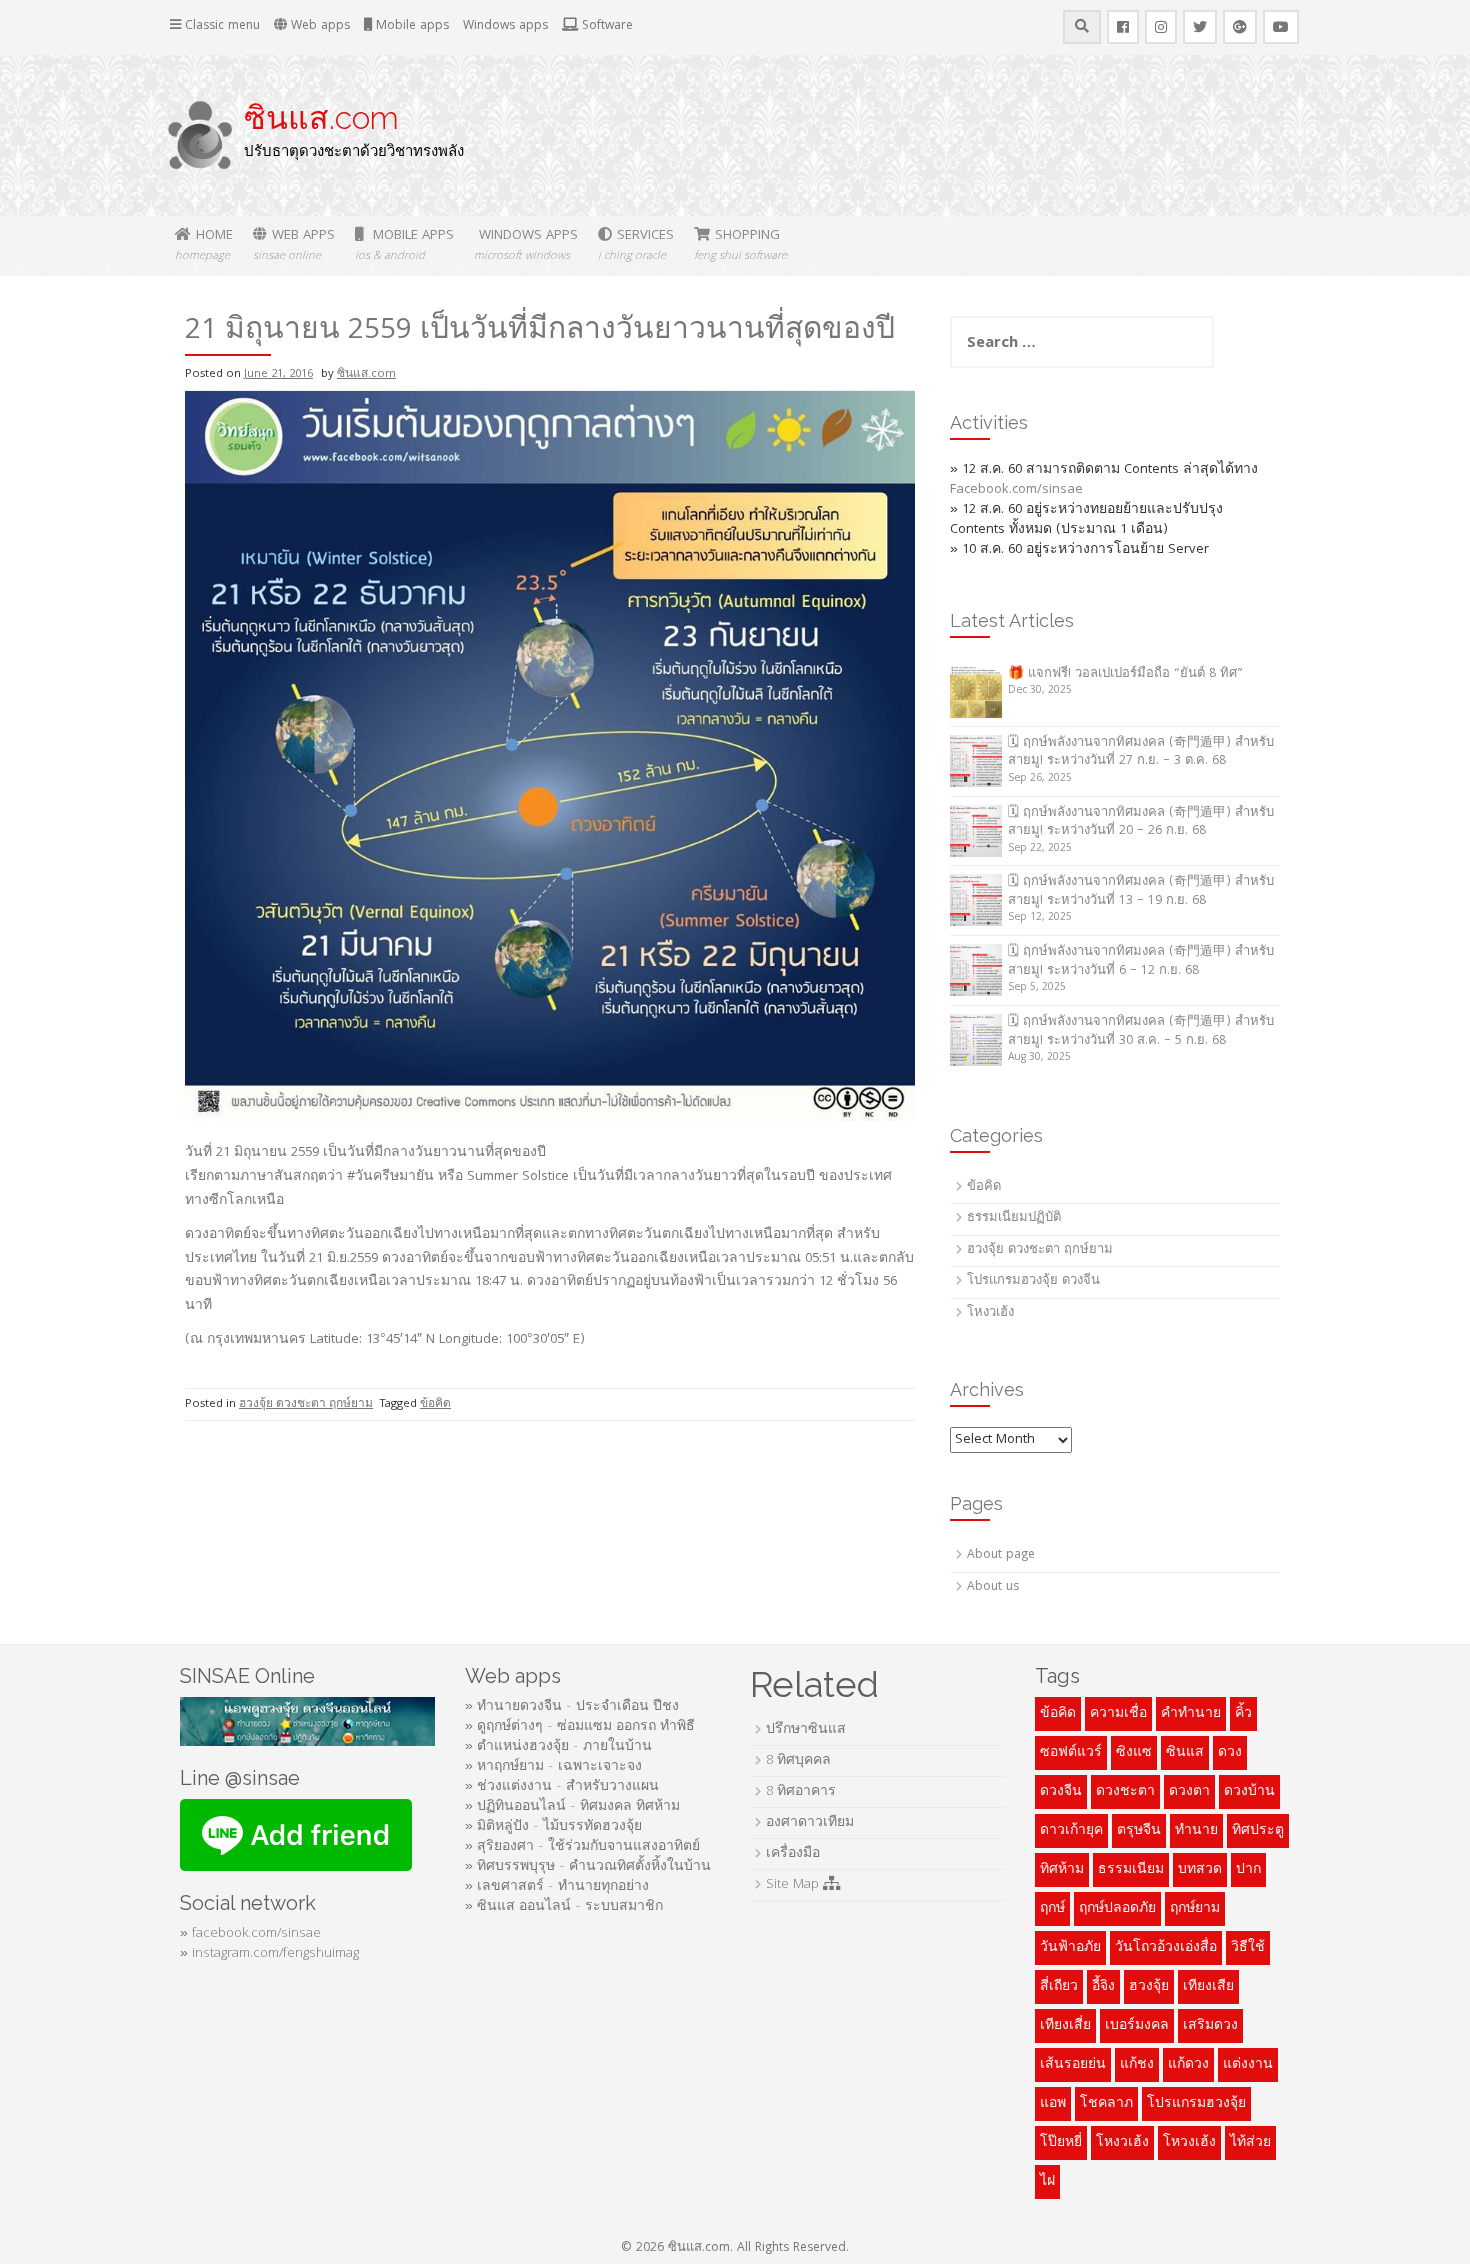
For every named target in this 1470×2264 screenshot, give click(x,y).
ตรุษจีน (1139, 1831)
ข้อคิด (435, 1404)
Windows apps (505, 26)
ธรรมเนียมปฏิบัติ (1014, 1218)
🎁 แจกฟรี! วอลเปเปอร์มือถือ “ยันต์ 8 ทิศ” (1125, 674)
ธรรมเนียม (1131, 1870)
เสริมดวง (1210, 2026)
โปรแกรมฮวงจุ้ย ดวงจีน (1033, 1281)
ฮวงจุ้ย (1149, 1987)
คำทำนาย (1191, 1714)
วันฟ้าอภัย (1070, 1948)
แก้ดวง (1188, 2065)
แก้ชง (1137, 2065)
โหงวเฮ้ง (990, 1313)
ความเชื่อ (1118, 1714)
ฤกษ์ (1052, 1909)
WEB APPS (294, 245)
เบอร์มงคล (1137, 2026)
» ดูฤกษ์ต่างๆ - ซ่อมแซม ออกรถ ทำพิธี (580, 1727)
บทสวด (1200, 1870)
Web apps (318, 26)
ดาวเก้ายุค (1071, 1831)
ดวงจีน (1061, 1792)
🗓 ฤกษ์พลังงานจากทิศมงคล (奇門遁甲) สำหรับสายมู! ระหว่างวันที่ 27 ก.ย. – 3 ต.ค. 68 (1141, 753)
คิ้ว (1243, 1714)
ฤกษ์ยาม (1195, 1909)
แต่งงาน (1248, 2065)
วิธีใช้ (1248, 1948)
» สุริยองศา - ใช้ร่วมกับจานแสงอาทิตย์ (582, 1847)
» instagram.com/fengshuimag (269, 1954)
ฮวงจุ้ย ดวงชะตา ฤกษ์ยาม (306, 1404)
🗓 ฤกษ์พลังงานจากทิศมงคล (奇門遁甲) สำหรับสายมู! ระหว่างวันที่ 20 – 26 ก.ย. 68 (1141, 823)
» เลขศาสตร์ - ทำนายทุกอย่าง (557, 1887)
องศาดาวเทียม (810, 1823)
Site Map (794, 1885)
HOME (204, 245)
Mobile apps (410, 26)
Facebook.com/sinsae (1016, 490)
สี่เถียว (1059, 1987)
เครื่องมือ (793, 1854)
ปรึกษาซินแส (806, 1730)
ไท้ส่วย (1250, 2143)
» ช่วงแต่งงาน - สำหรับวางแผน (562, 1787)
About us (993, 1587)
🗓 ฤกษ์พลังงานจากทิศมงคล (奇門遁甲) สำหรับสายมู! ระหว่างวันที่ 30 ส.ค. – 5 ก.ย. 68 (1141, 1032)
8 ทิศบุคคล (798, 1761)
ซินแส (1185, 1753)
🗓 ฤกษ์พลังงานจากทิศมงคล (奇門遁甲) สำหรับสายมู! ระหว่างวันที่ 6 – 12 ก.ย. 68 (1141, 962)
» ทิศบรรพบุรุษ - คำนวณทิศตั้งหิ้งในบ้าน (588, 1867)
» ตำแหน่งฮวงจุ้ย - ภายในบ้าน (558, 1747)
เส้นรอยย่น (1073, 2065)
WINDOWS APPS (526, 245)
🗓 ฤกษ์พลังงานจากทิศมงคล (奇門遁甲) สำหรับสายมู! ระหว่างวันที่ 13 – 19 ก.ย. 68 (1141, 892)
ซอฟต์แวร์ (1071, 1753)
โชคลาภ (1106, 2104)
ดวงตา (1189, 1792)
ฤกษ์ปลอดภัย (1117, 1909)
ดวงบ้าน (1249, 1792)
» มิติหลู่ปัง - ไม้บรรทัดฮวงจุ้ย (553, 1827)
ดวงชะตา (1125, 1792)
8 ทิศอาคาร (801, 1792)
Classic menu (220, 26)
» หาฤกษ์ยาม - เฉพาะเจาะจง (553, 1767)
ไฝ (1047, 2182)
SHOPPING (740, 245)
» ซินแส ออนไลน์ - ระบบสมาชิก (564, 1907)
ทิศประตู (1258, 1831)
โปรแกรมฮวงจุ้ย (1196, 2104)
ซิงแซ (1134, 1753)
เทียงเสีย (1208, 1987)
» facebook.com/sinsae (250, 1934)
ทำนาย (1196, 1831)
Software (605, 26)
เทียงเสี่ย (1065, 2026)
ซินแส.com (321, 117)
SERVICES (636, 245)
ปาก (1248, 1870)
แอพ (1053, 2104)
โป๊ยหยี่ (1061, 2143)
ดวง (1230, 1753)
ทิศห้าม (1062, 1870)
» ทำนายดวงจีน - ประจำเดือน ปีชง (572, 1707)
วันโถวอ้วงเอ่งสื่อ (1166, 1948)
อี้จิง (1103, 1987)
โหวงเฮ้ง (1189, 2143)
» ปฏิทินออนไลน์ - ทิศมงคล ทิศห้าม (572, 1807)
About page (1001, 1555)
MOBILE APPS (404, 245)
